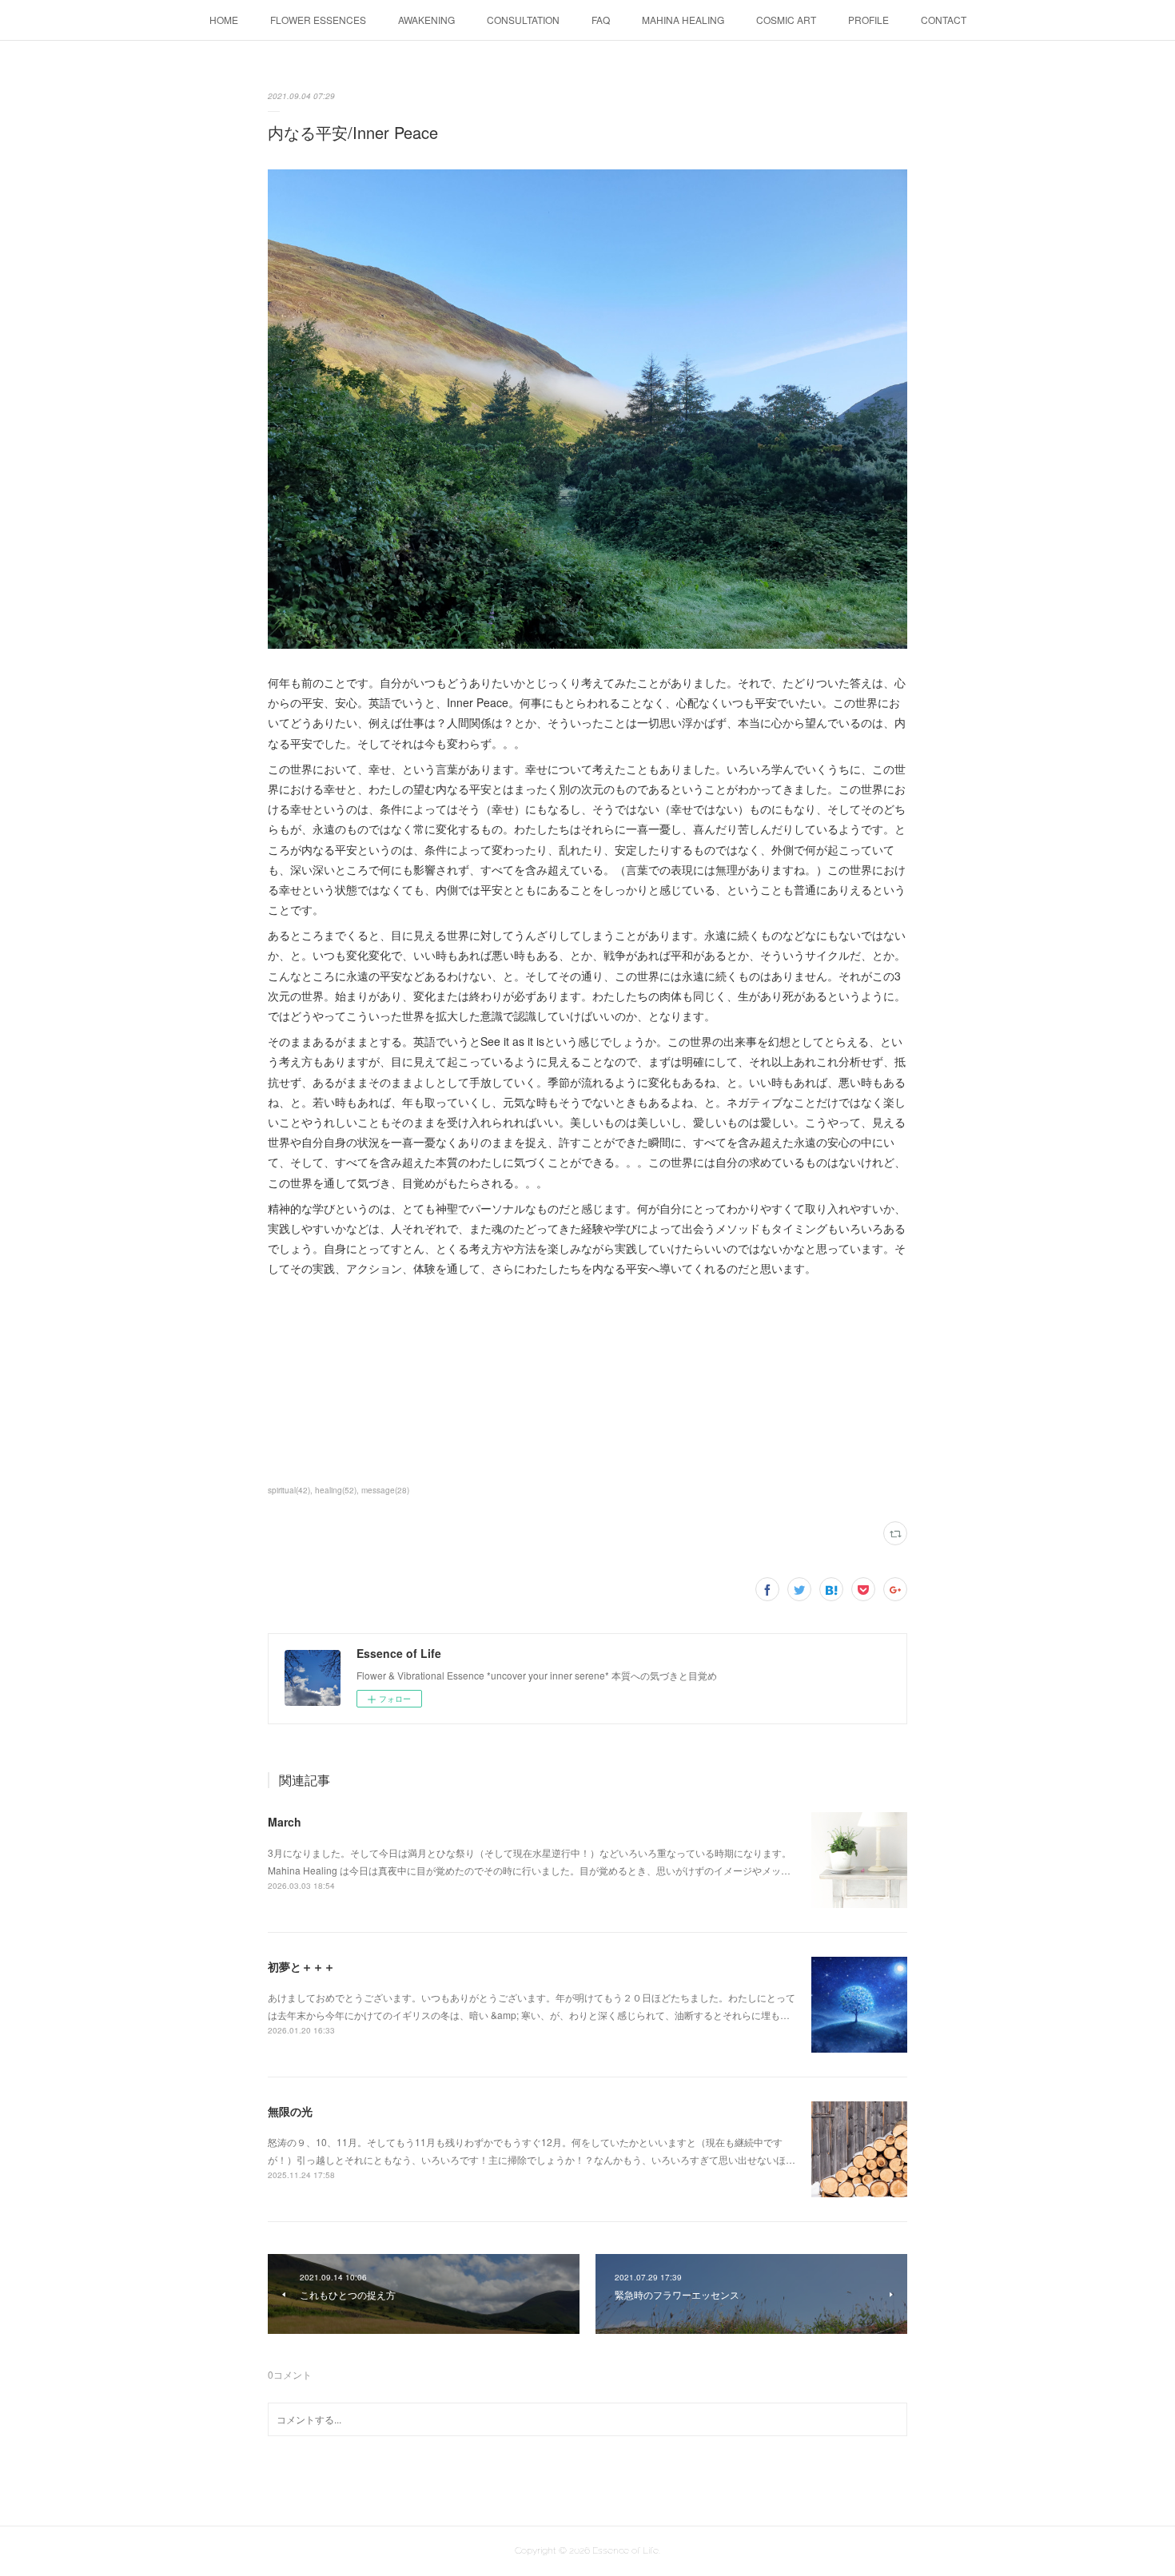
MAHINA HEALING (683, 20)
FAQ (601, 20)
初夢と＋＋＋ (301, 1966)
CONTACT (944, 20)
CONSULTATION (523, 20)
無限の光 (290, 2111)
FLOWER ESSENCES (318, 20)
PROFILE (868, 20)
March (285, 1822)
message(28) (385, 1490)
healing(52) (336, 1490)
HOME (224, 20)
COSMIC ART (786, 20)
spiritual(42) (289, 1490)
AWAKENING (426, 20)
